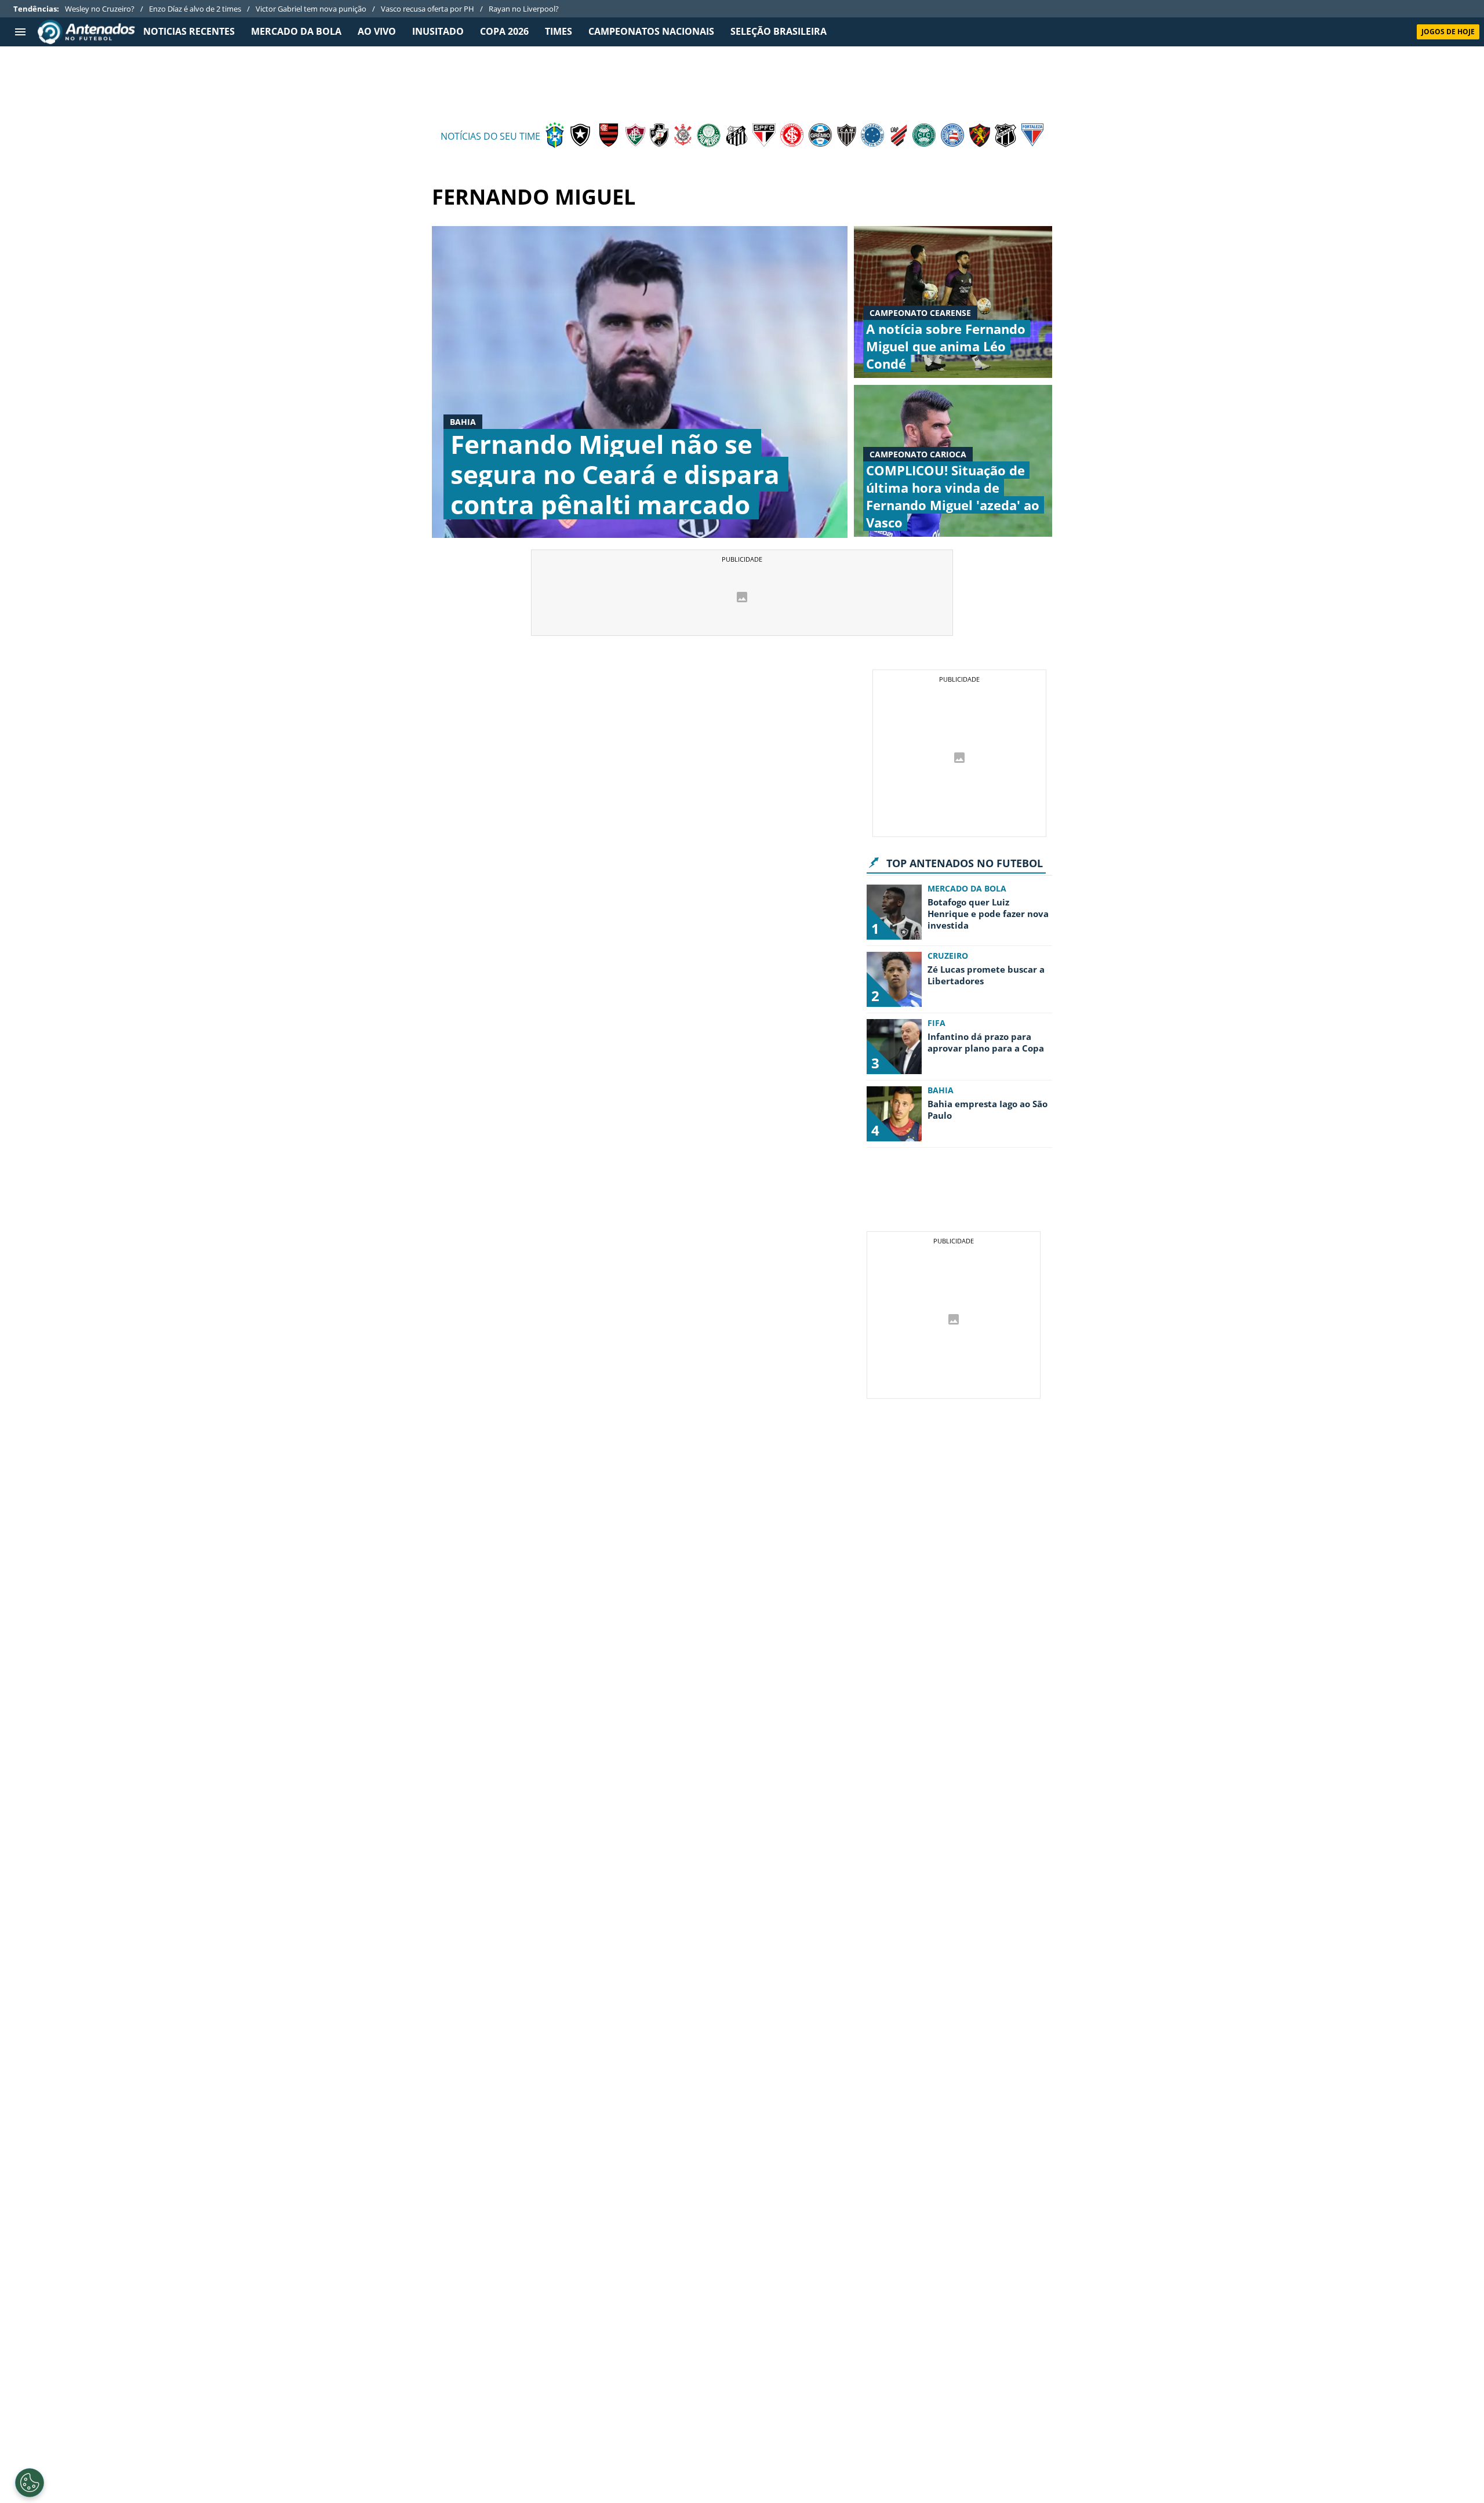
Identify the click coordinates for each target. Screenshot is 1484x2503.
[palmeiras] (709, 136)
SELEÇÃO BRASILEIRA (779, 32)
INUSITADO (438, 32)
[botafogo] (580, 136)
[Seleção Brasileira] (555, 136)
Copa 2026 (504, 32)
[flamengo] (609, 136)
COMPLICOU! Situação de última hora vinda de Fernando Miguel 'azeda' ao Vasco (953, 496)
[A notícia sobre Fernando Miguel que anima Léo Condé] (953, 302)
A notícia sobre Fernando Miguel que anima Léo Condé (946, 346)
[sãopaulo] (764, 136)
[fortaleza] (1032, 136)
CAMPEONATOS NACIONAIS (651, 32)
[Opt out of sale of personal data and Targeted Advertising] (30, 2483)
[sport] (980, 136)
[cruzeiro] (872, 136)
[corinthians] (683, 136)
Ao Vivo (377, 32)
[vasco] (659, 136)
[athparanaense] (899, 136)
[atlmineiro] (847, 136)
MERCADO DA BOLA (296, 32)
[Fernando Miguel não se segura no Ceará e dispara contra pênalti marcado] (640, 382)
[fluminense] (635, 136)
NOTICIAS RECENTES (189, 32)
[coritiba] (924, 136)
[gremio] (820, 136)
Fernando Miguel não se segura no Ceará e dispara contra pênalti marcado (615, 474)
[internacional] (792, 136)
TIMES (559, 32)
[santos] (736, 136)
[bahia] (952, 136)
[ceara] (1005, 136)
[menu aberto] (20, 32)
